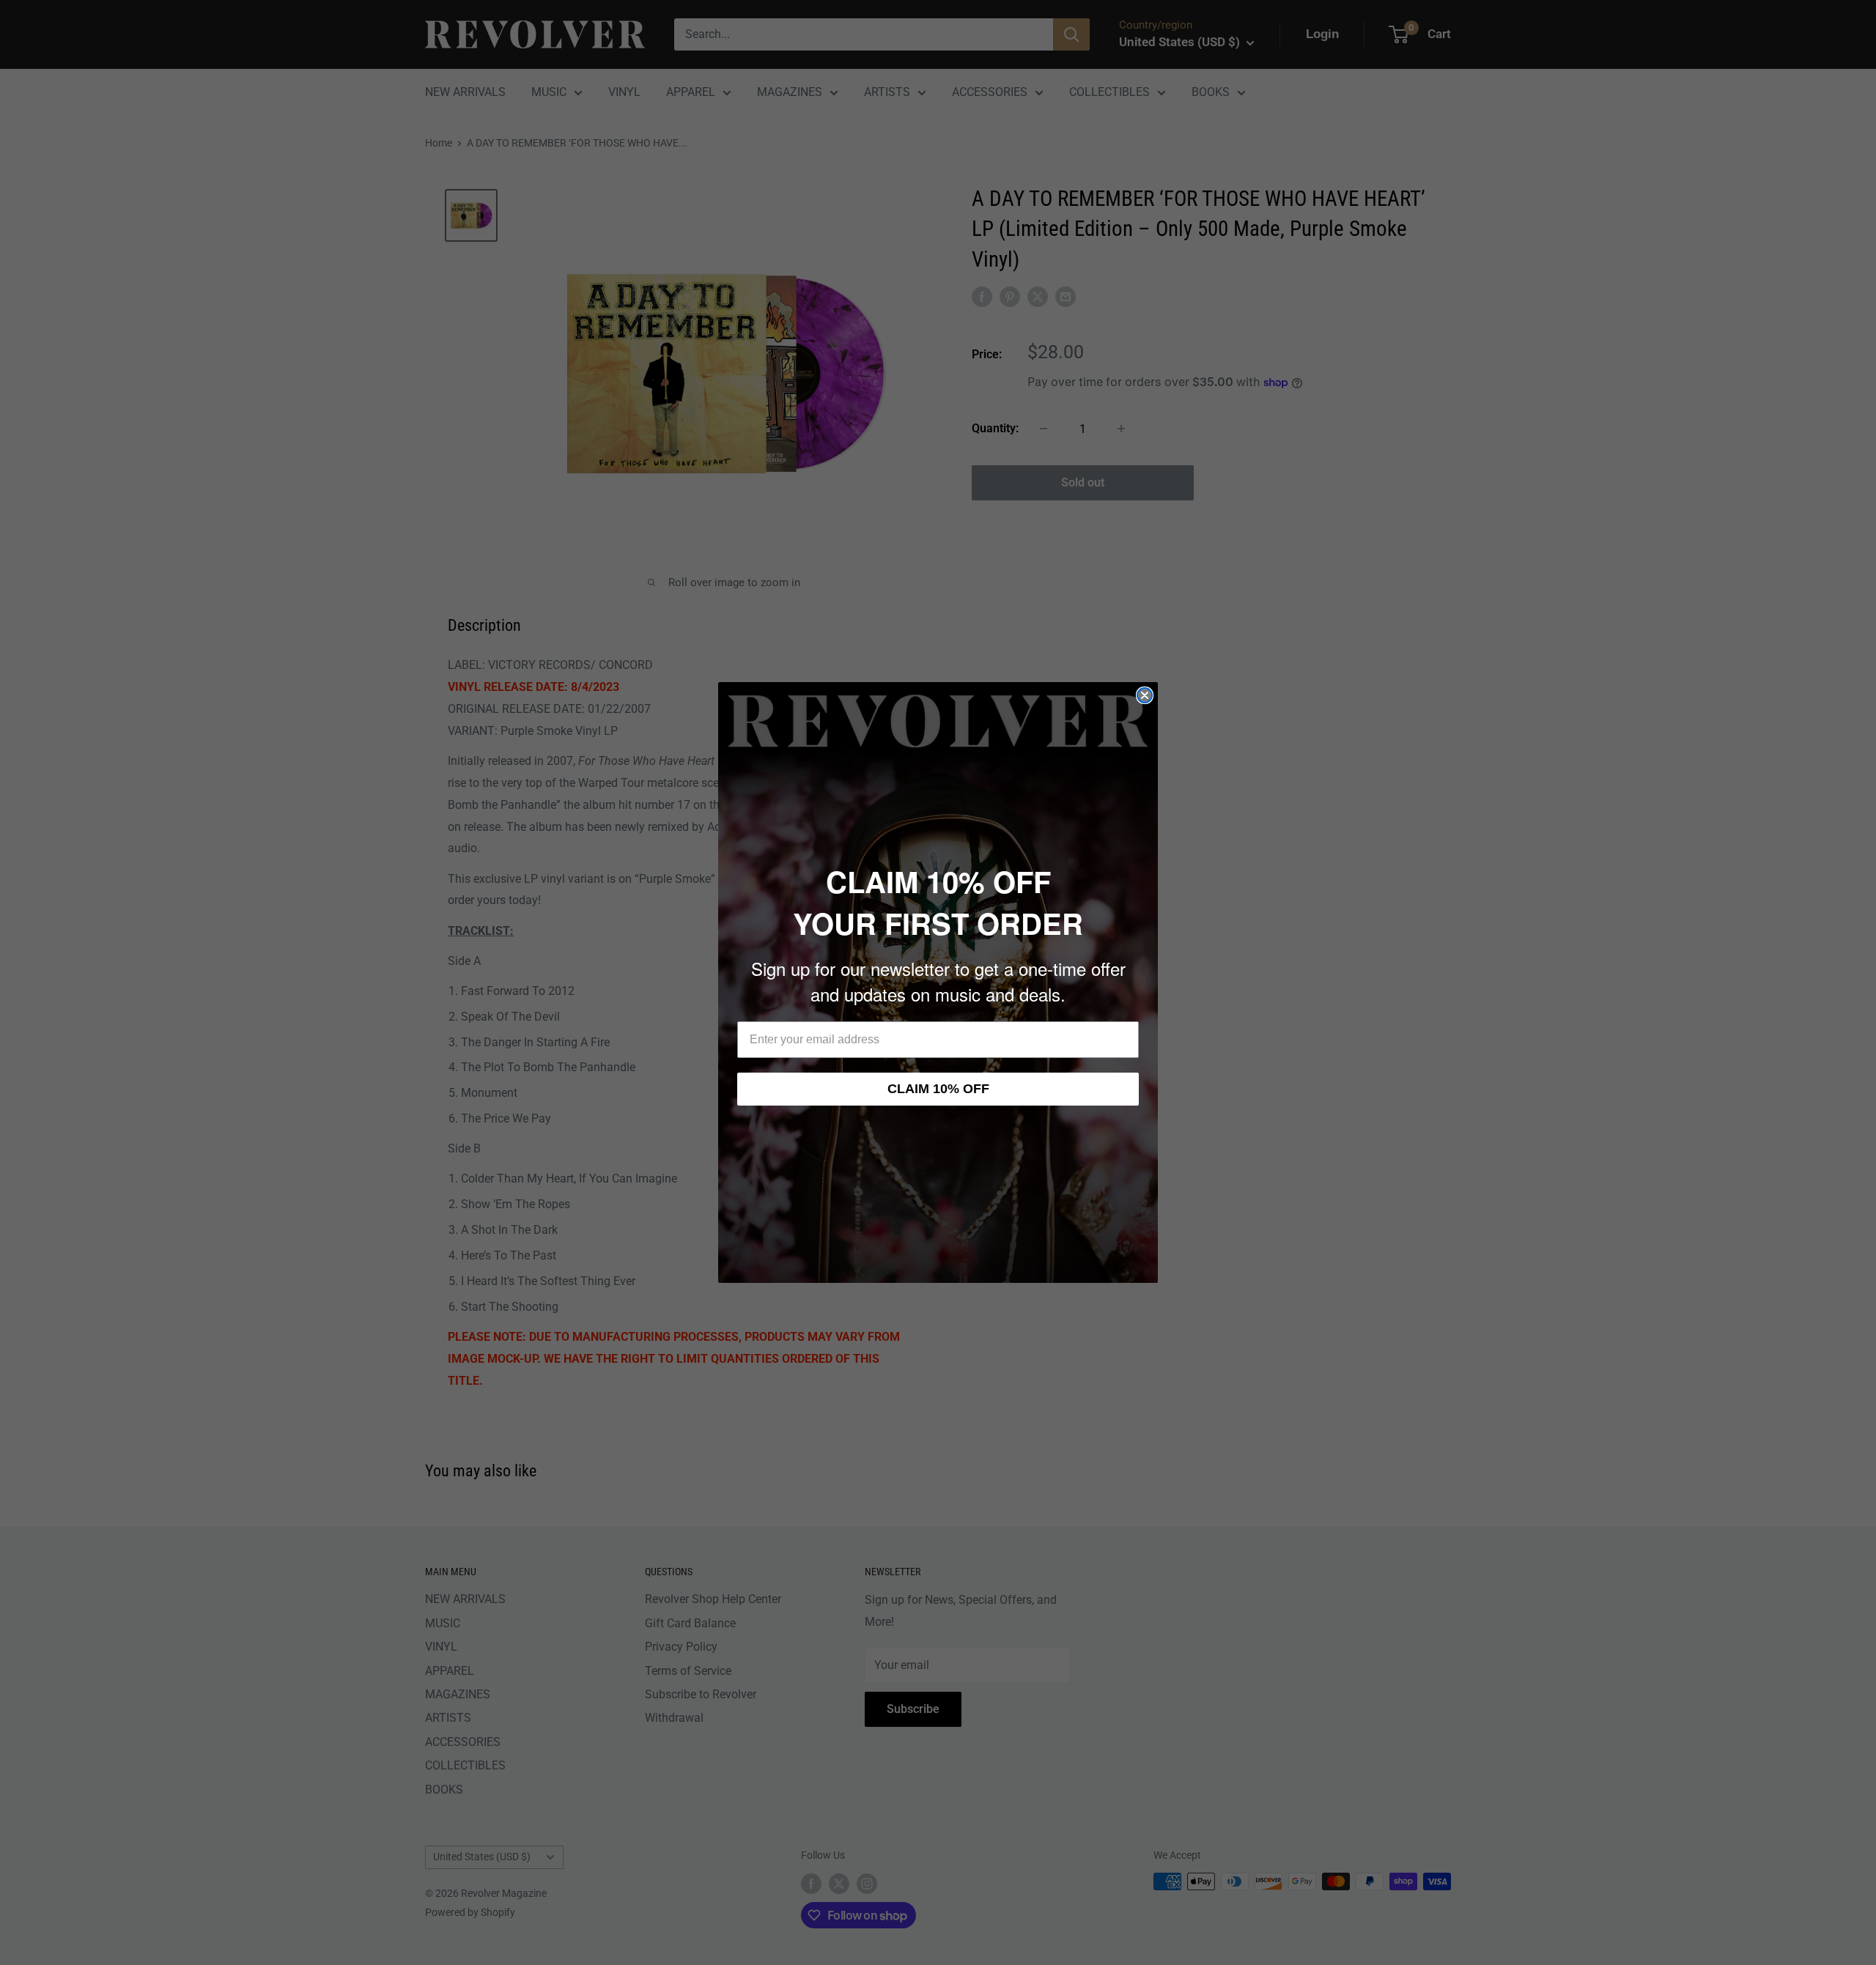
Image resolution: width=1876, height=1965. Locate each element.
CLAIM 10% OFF (938, 1089)
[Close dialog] (1145, 695)
